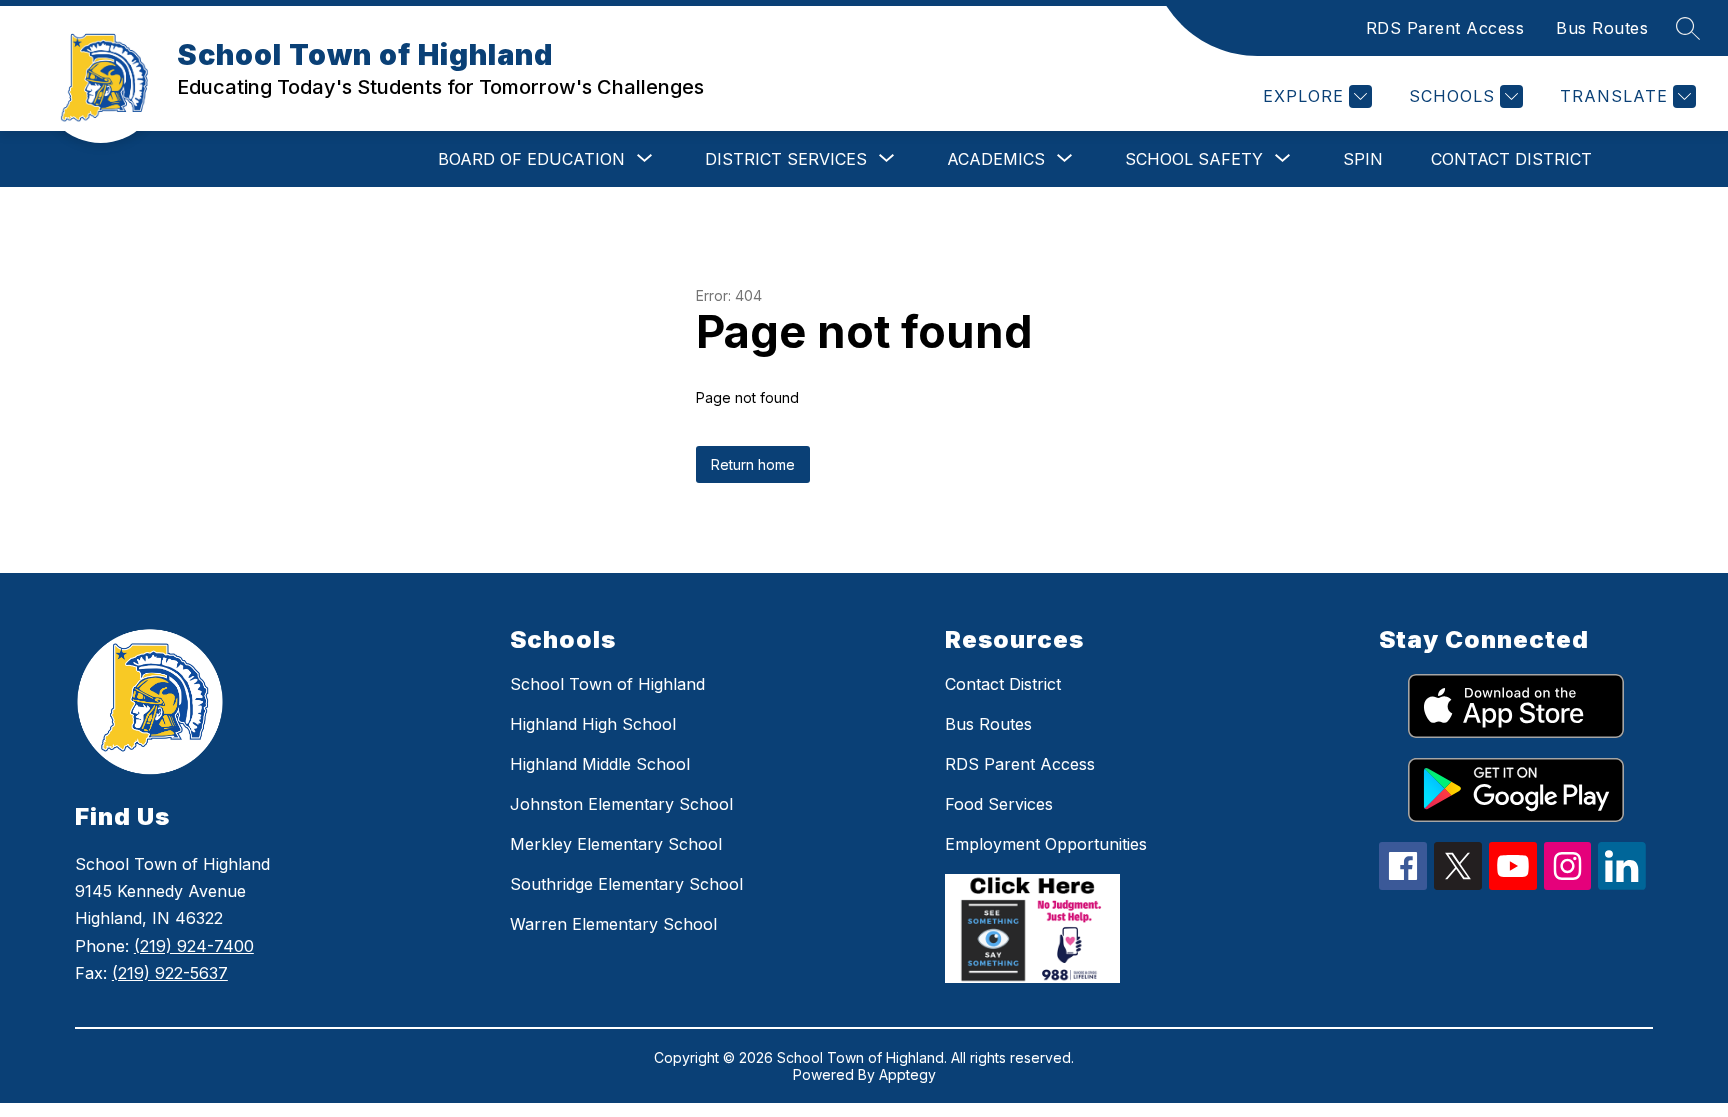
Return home (753, 464)
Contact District (1511, 159)
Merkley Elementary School (616, 844)
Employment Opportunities (1046, 844)
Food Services (999, 804)
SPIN (1363, 159)
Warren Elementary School (613, 924)
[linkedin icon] (1622, 884)
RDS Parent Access (1445, 28)
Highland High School (593, 724)
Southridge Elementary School (626, 884)
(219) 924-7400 (194, 946)
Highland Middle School (600, 764)
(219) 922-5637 (170, 973)
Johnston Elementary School (621, 804)
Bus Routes (1602, 28)
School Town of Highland (607, 684)
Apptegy (907, 1074)
